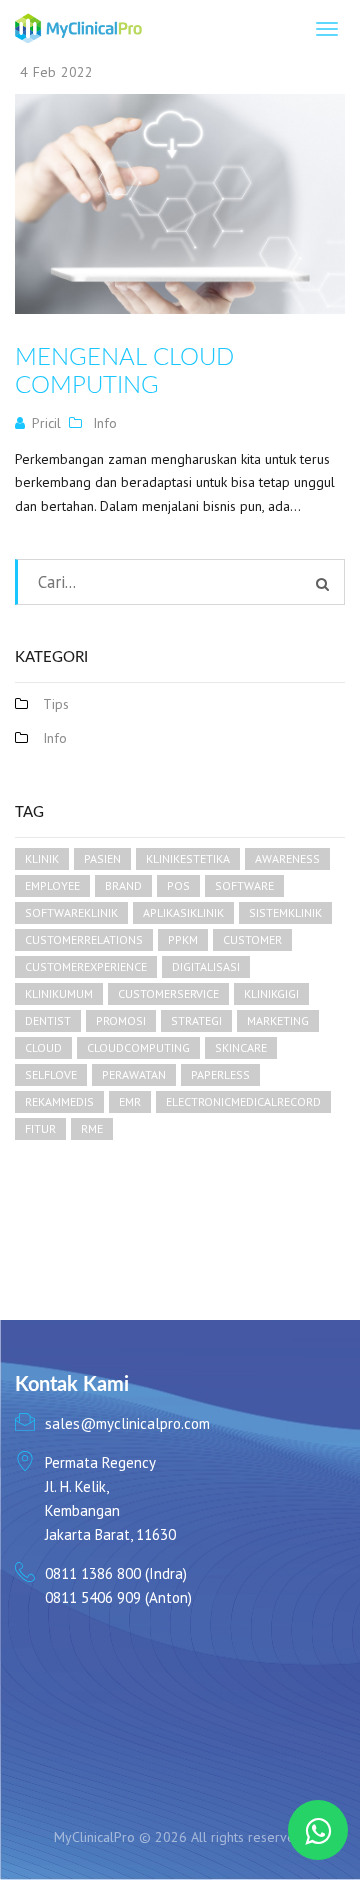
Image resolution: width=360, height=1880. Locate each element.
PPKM (183, 939)
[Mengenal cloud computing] (180, 204)
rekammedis (59, 1101)
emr (130, 1101)
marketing (278, 1020)
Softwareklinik (71, 912)
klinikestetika (188, 858)
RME (92, 1128)
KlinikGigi (271, 993)
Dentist (48, 1020)
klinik (42, 858)
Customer (252, 939)
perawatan (134, 1074)
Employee (52, 885)
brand (123, 885)
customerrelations (84, 939)
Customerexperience (86, 966)
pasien (102, 858)
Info (105, 423)
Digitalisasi (206, 966)
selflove (51, 1074)
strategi (196, 1020)
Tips (56, 704)
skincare (241, 1047)
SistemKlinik (285, 912)
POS (178, 885)
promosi (121, 1020)
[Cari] (322, 584)
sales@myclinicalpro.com (127, 1423)
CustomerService (168, 993)
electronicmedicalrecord (243, 1101)
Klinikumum (59, 993)
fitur (40, 1128)
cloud (43, 1047)
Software (244, 885)
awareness (287, 858)
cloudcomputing (138, 1047)
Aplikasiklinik (183, 912)
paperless (220, 1074)
